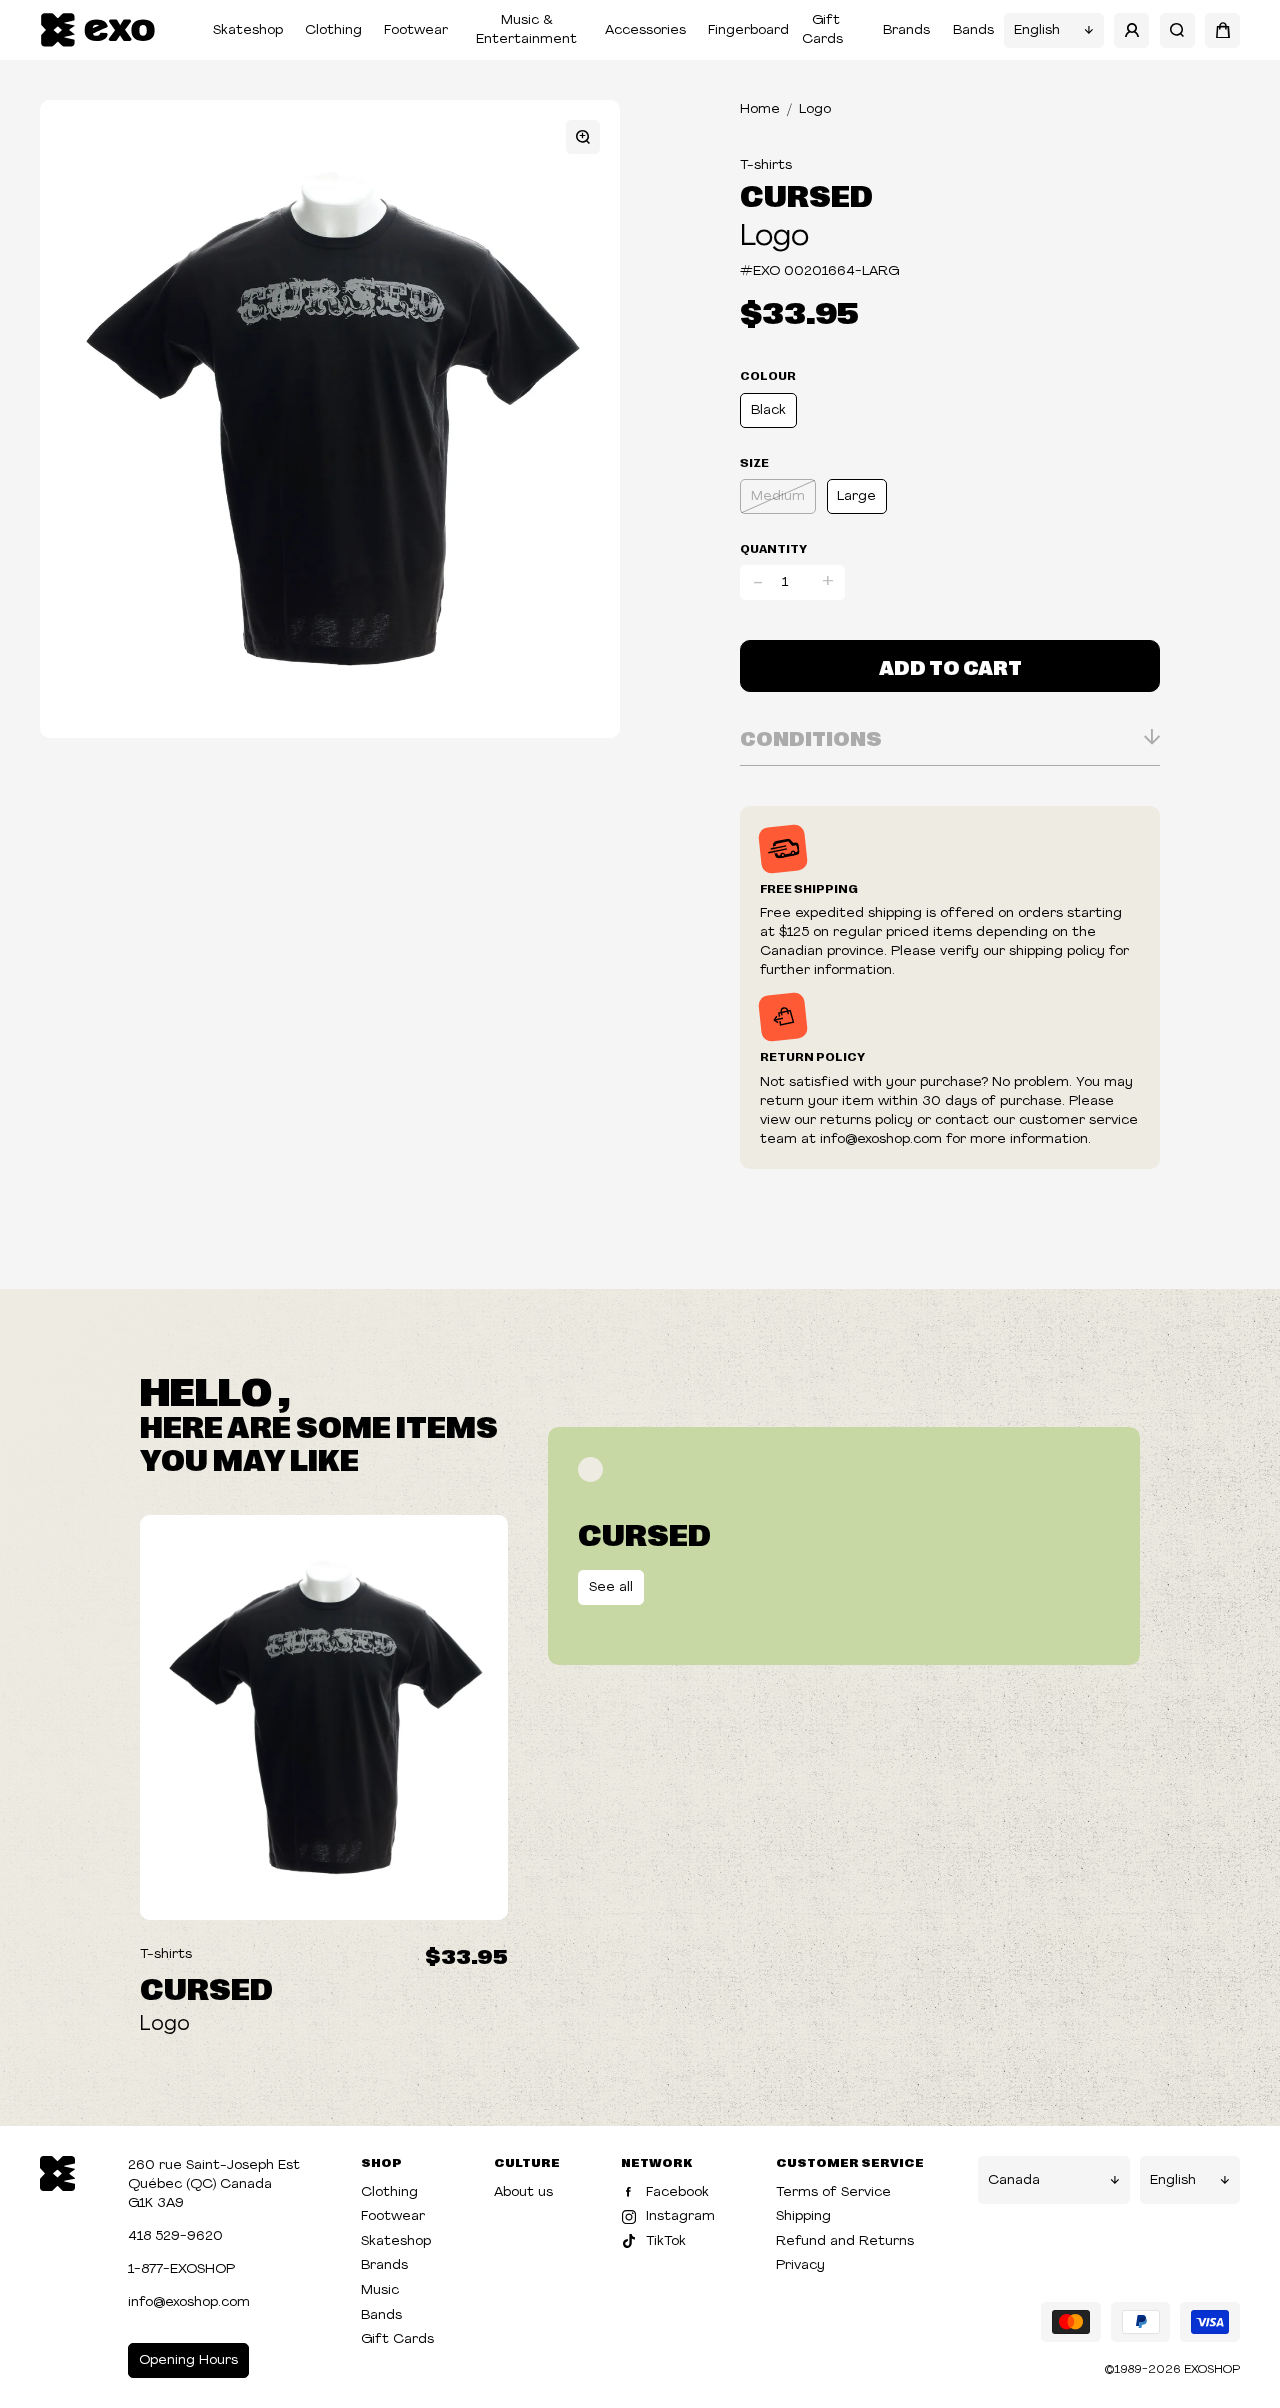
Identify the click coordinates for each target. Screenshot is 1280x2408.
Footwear (416, 30)
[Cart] (1222, 30)
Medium (778, 496)
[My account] (1131, 30)
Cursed (806, 194)
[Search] (1177, 30)
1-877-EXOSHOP (181, 2269)
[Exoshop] (57, 2171)
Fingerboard (748, 30)
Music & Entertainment (526, 30)
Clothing (333, 30)
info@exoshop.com (189, 2302)
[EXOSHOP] (97, 30)
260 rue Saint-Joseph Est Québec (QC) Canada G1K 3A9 (214, 2184)
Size (754, 462)
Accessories (645, 30)
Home (760, 109)
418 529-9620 (175, 2236)
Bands (973, 30)
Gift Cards (822, 30)
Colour (768, 375)
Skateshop (248, 30)
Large (856, 496)
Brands (906, 30)
